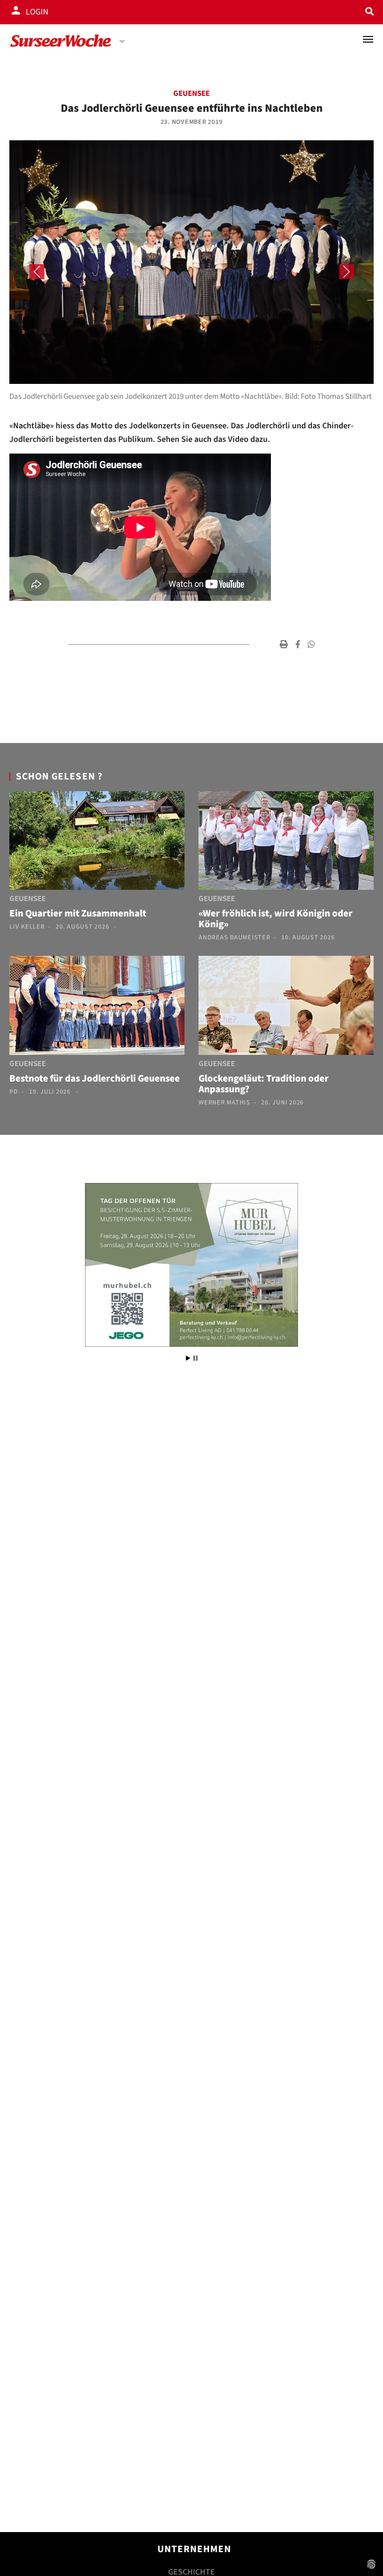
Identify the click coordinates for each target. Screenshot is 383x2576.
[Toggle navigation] (368, 39)
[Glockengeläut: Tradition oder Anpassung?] (286, 1007)
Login (37, 12)
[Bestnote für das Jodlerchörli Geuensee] (97, 1007)
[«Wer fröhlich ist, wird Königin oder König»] (286, 843)
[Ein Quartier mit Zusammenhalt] (97, 843)
